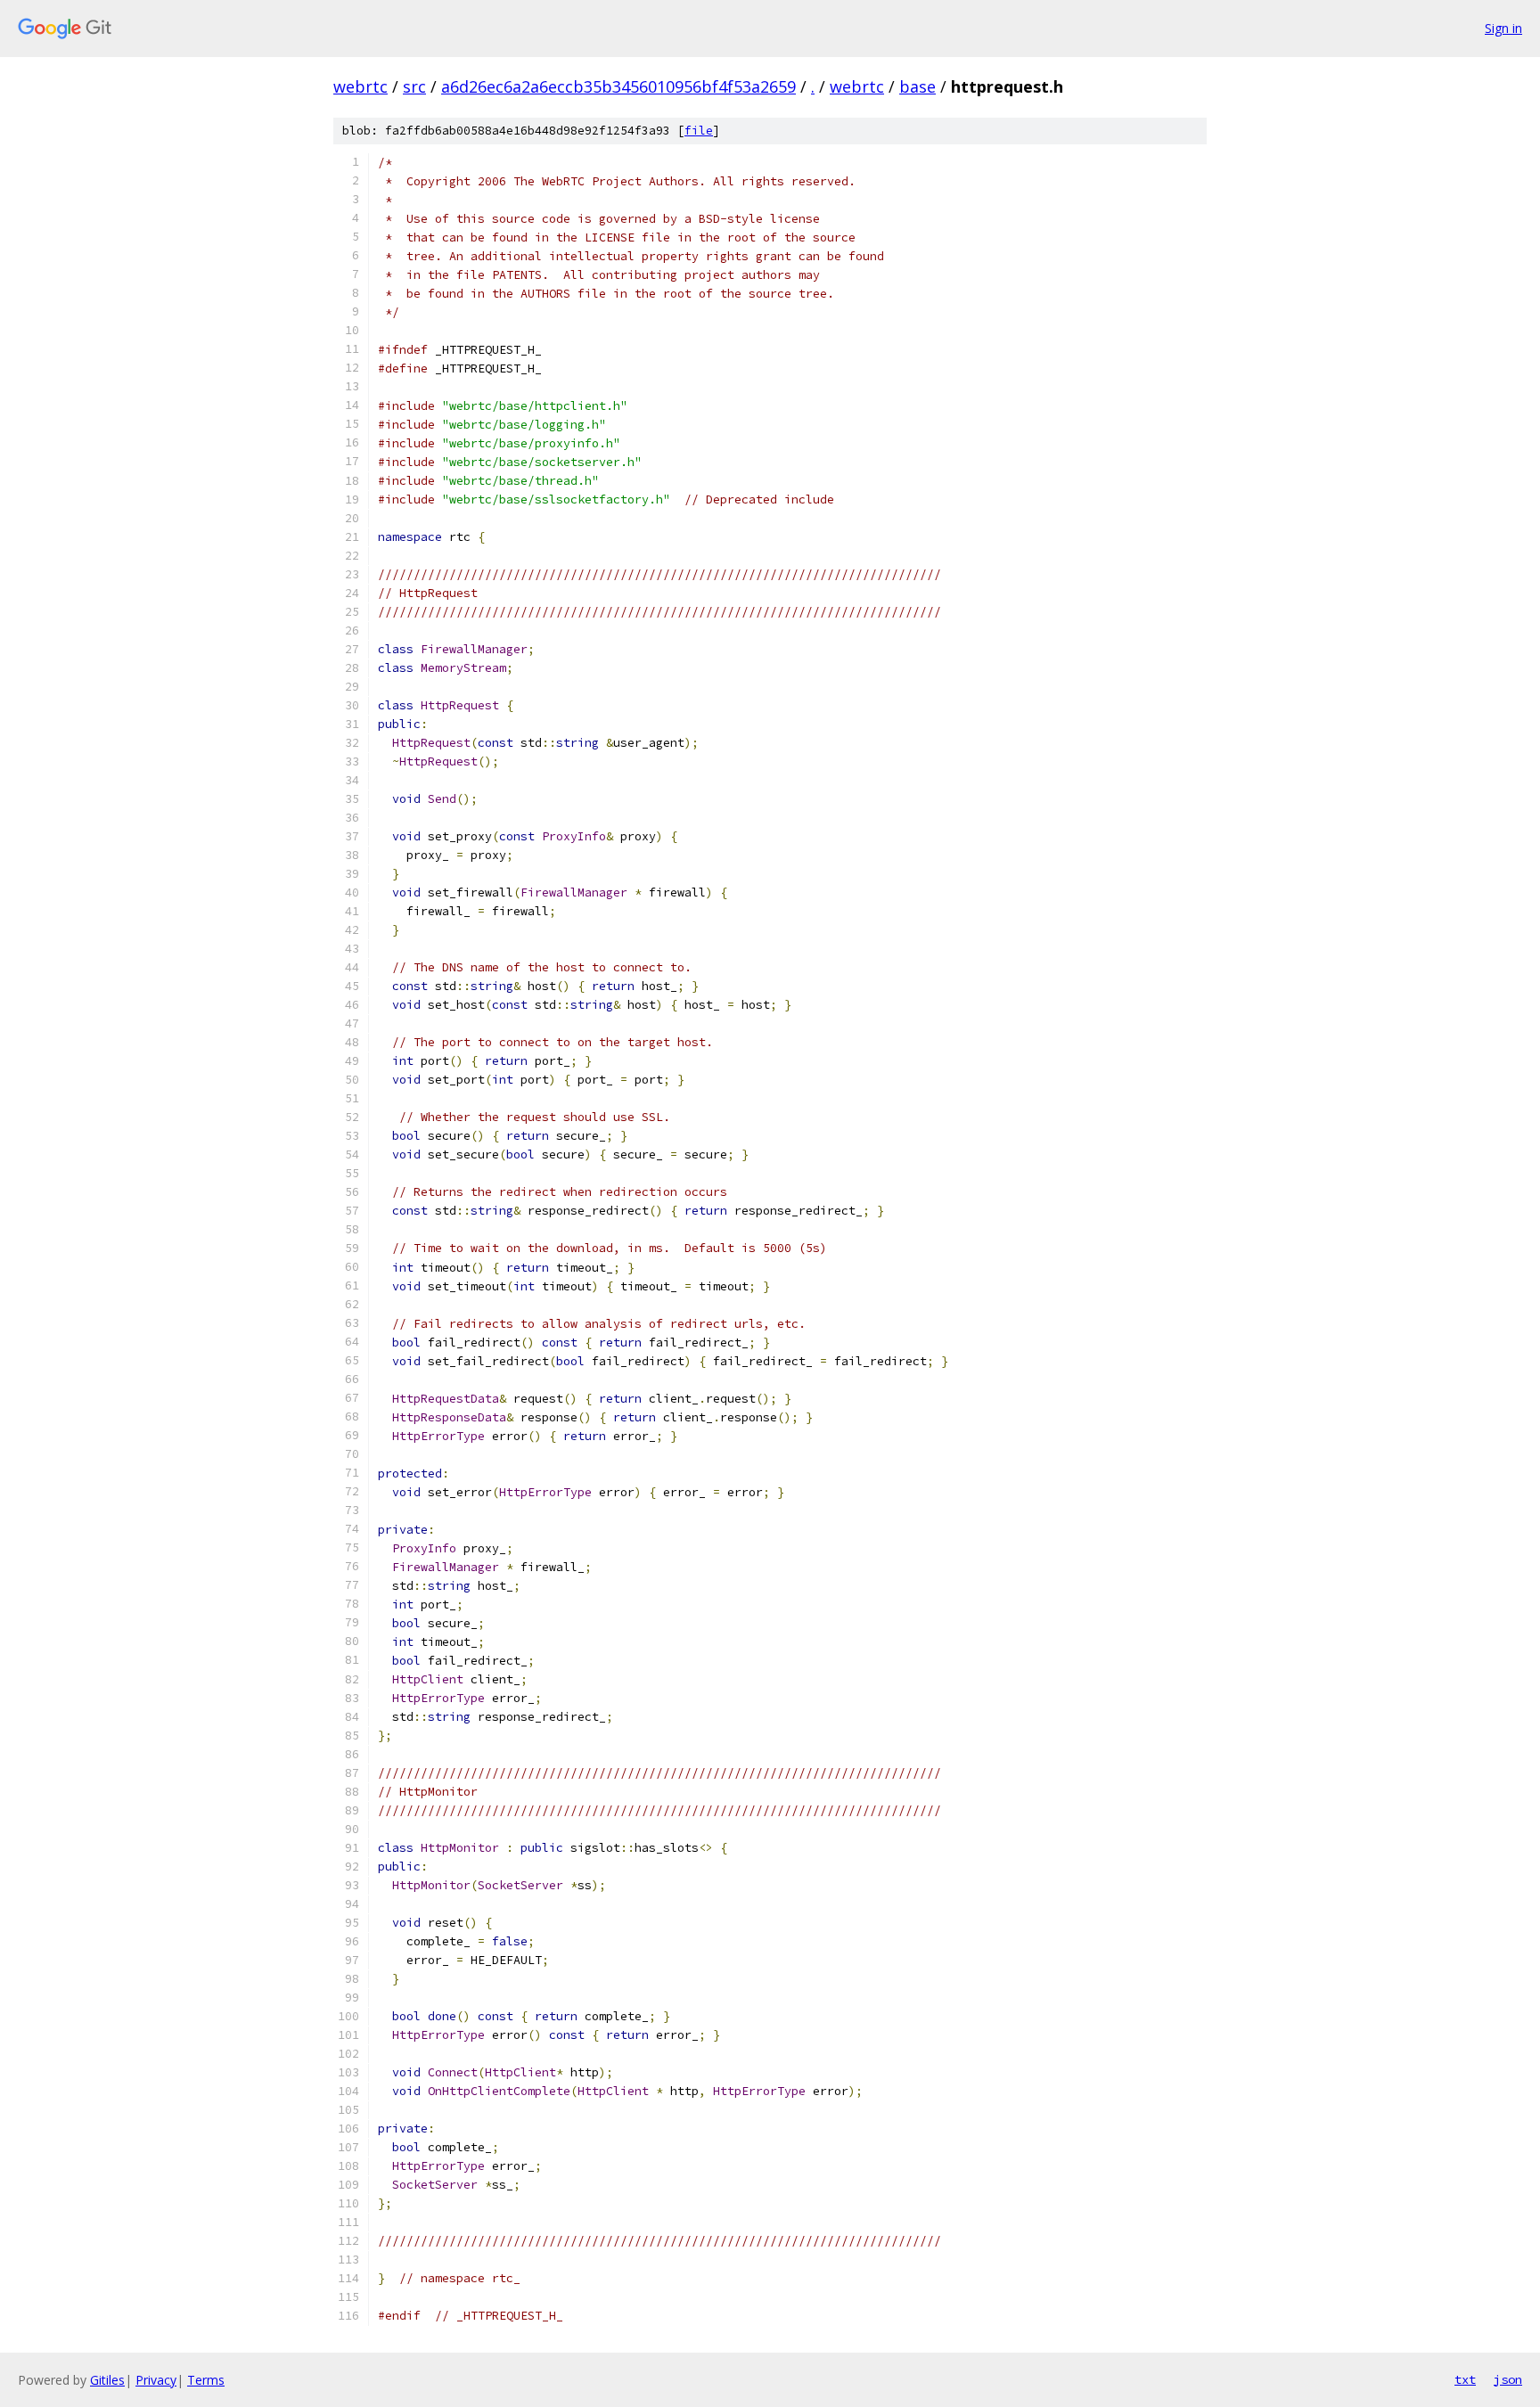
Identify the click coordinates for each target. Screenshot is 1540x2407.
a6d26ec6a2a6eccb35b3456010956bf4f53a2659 (618, 86)
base (917, 86)
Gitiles (107, 2380)
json (1508, 2379)
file (699, 131)
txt (1465, 2379)
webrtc (360, 86)
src (414, 86)
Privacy (156, 2380)
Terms (206, 2380)
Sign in (1503, 28)
